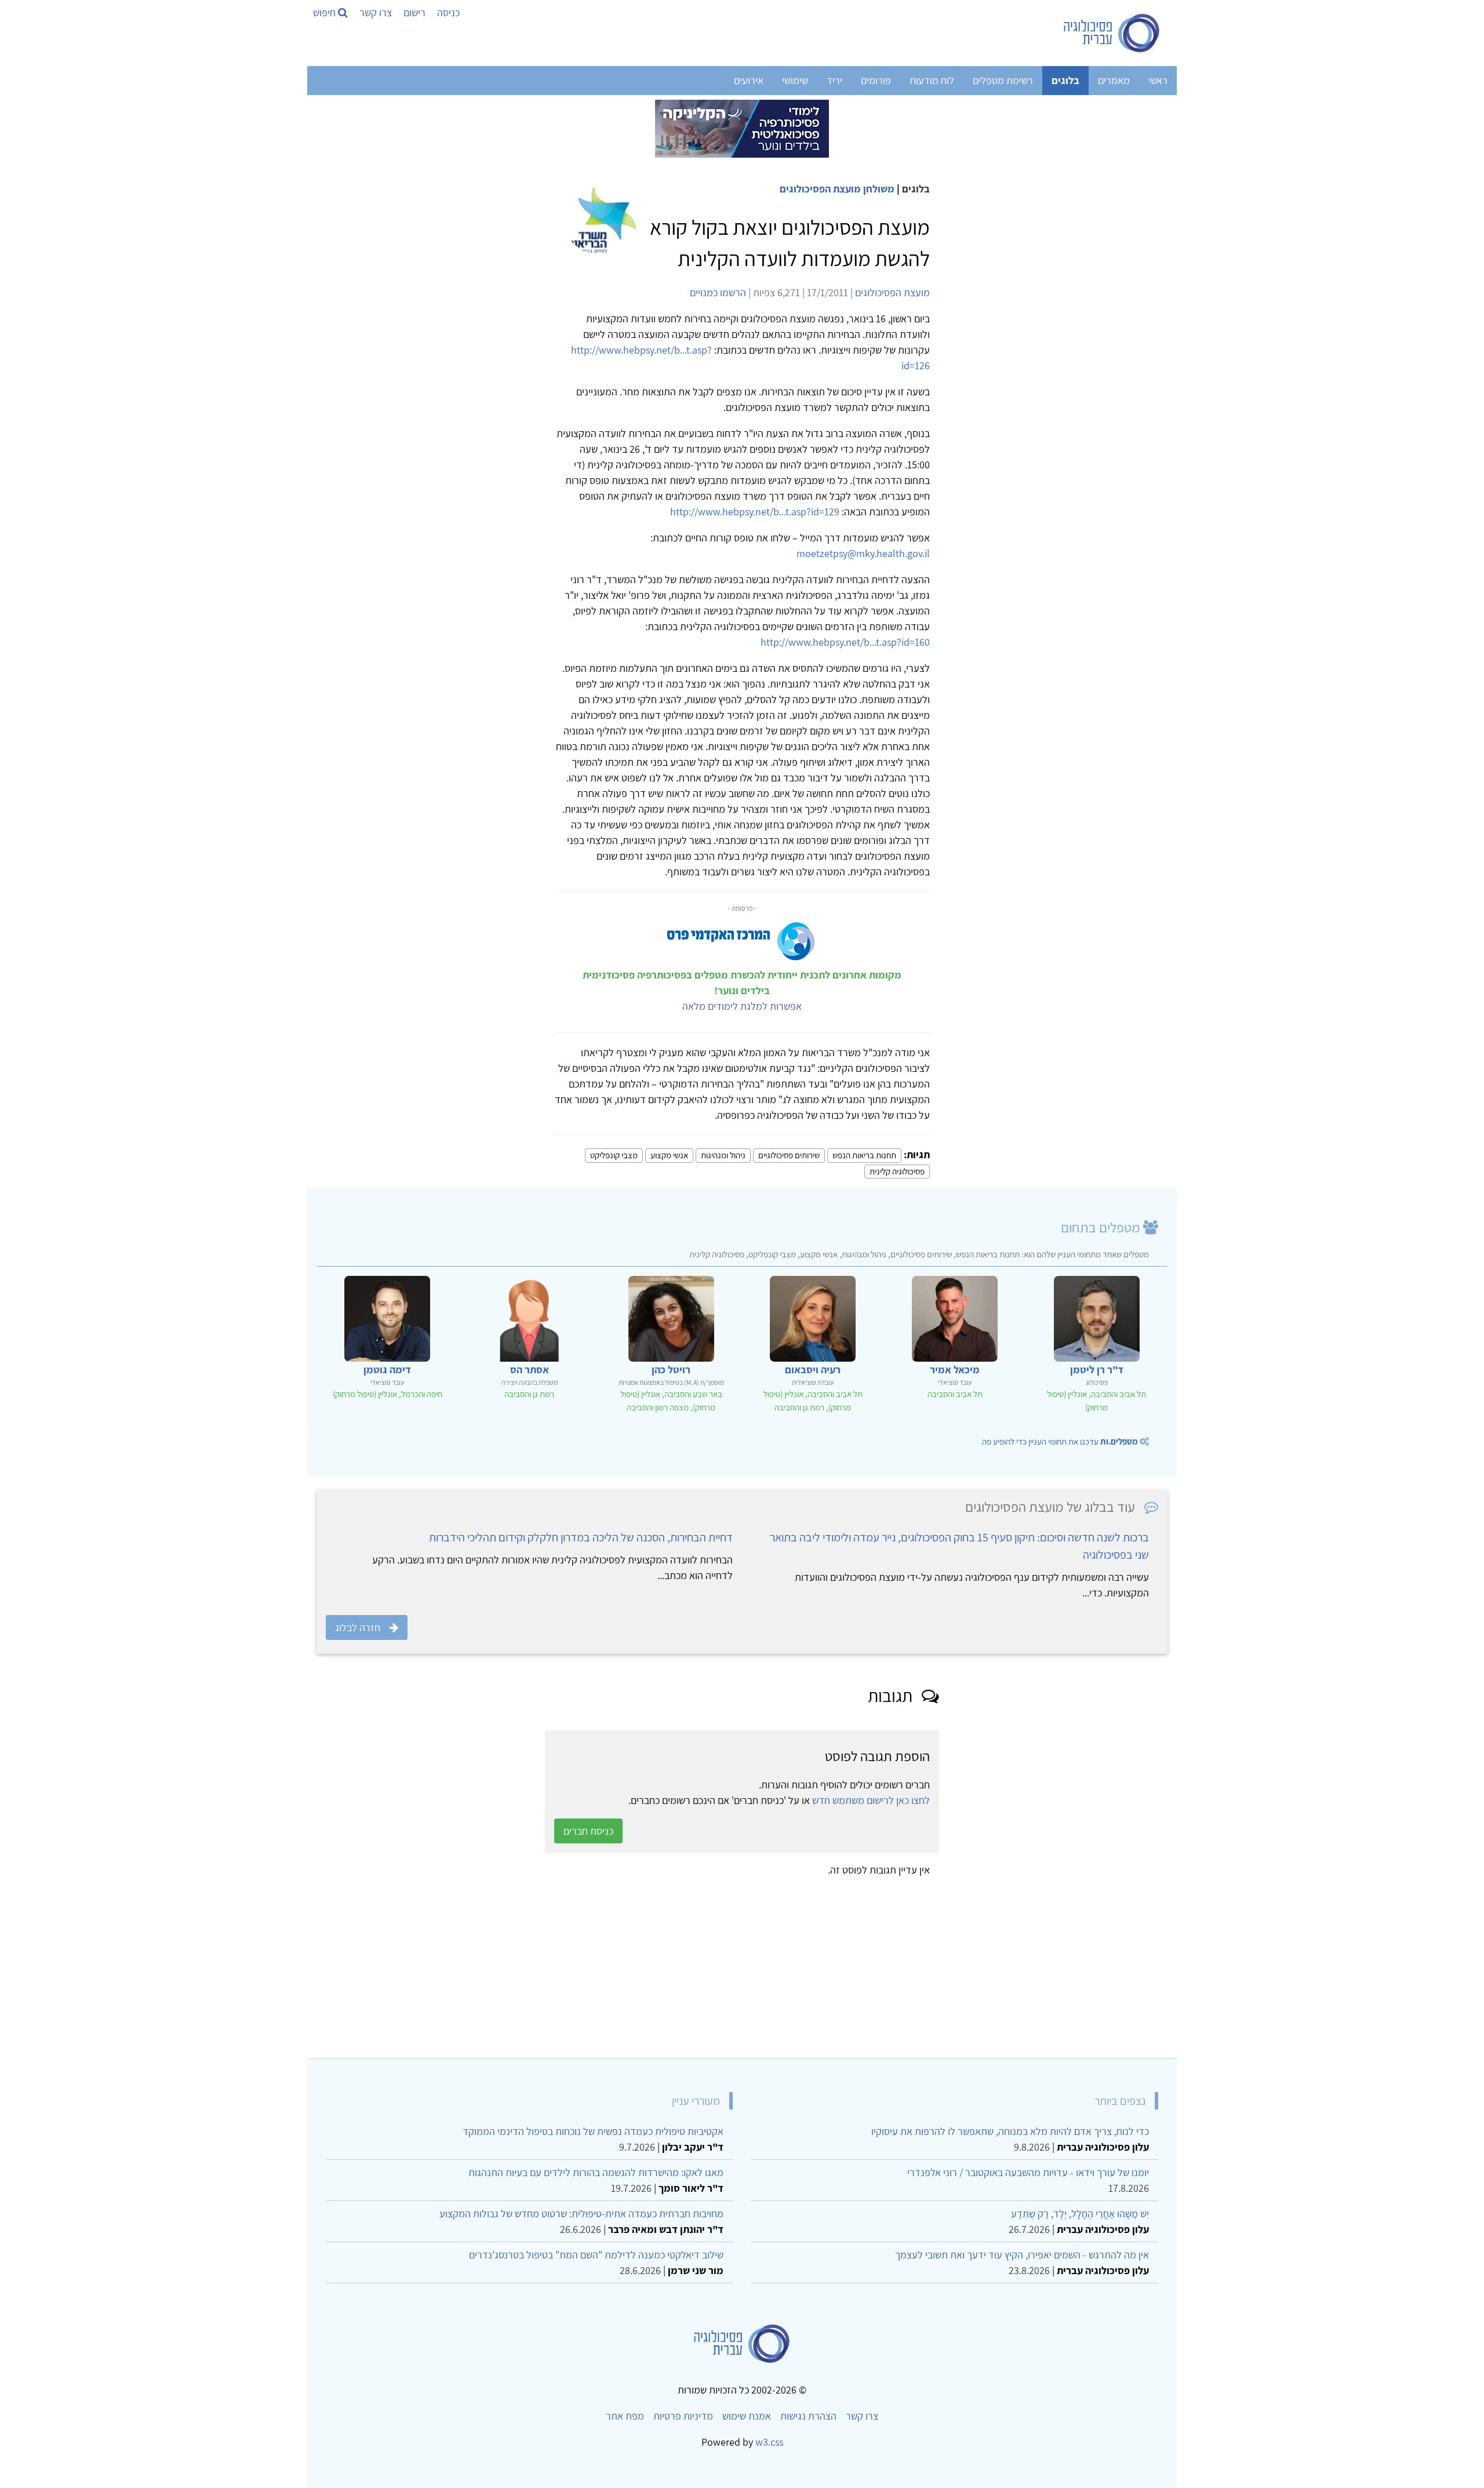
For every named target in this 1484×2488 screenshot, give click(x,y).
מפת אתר (625, 2416)
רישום (414, 12)
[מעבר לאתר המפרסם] (742, 128)
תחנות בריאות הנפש (864, 1155)
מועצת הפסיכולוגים (892, 292)
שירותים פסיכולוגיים (789, 1155)
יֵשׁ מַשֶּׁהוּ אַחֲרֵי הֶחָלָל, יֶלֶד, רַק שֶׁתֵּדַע (1080, 2214)
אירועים (749, 80)
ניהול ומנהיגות (723, 1155)
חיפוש (325, 12)
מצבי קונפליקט (614, 1155)
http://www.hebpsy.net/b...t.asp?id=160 (845, 642)
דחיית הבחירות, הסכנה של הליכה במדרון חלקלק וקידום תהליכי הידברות (581, 1537)
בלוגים (1065, 80)
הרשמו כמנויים (718, 292)
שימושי (795, 80)
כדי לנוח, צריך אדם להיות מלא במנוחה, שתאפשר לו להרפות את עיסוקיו (1010, 2131)
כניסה (448, 12)
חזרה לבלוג (358, 1627)
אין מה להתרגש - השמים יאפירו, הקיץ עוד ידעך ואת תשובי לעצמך (1022, 2255)
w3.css (769, 2442)
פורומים (876, 80)
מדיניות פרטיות (683, 2416)
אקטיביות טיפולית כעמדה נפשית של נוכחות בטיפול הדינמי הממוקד (593, 2131)
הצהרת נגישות (808, 2416)
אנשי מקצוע (669, 1155)
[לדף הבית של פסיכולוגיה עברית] (1112, 33)
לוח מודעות (932, 80)
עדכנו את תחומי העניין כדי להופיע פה (1060, 1441)
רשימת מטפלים (1003, 80)
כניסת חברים (588, 1831)
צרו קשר (376, 12)
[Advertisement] (820, 1963)
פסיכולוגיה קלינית (897, 1171)
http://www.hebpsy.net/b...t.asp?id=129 (755, 512)
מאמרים (1114, 80)
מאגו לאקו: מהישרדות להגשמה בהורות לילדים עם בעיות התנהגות (596, 2172)
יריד (834, 80)
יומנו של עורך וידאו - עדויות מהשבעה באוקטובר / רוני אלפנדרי (1028, 2172)
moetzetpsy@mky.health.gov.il (863, 553)
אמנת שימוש (747, 2416)
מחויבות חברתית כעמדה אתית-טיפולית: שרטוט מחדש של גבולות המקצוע (581, 2214)
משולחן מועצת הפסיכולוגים (837, 189)
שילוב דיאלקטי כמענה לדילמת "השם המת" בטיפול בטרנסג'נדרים (596, 2255)
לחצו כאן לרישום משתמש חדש (871, 1800)
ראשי (1158, 80)
